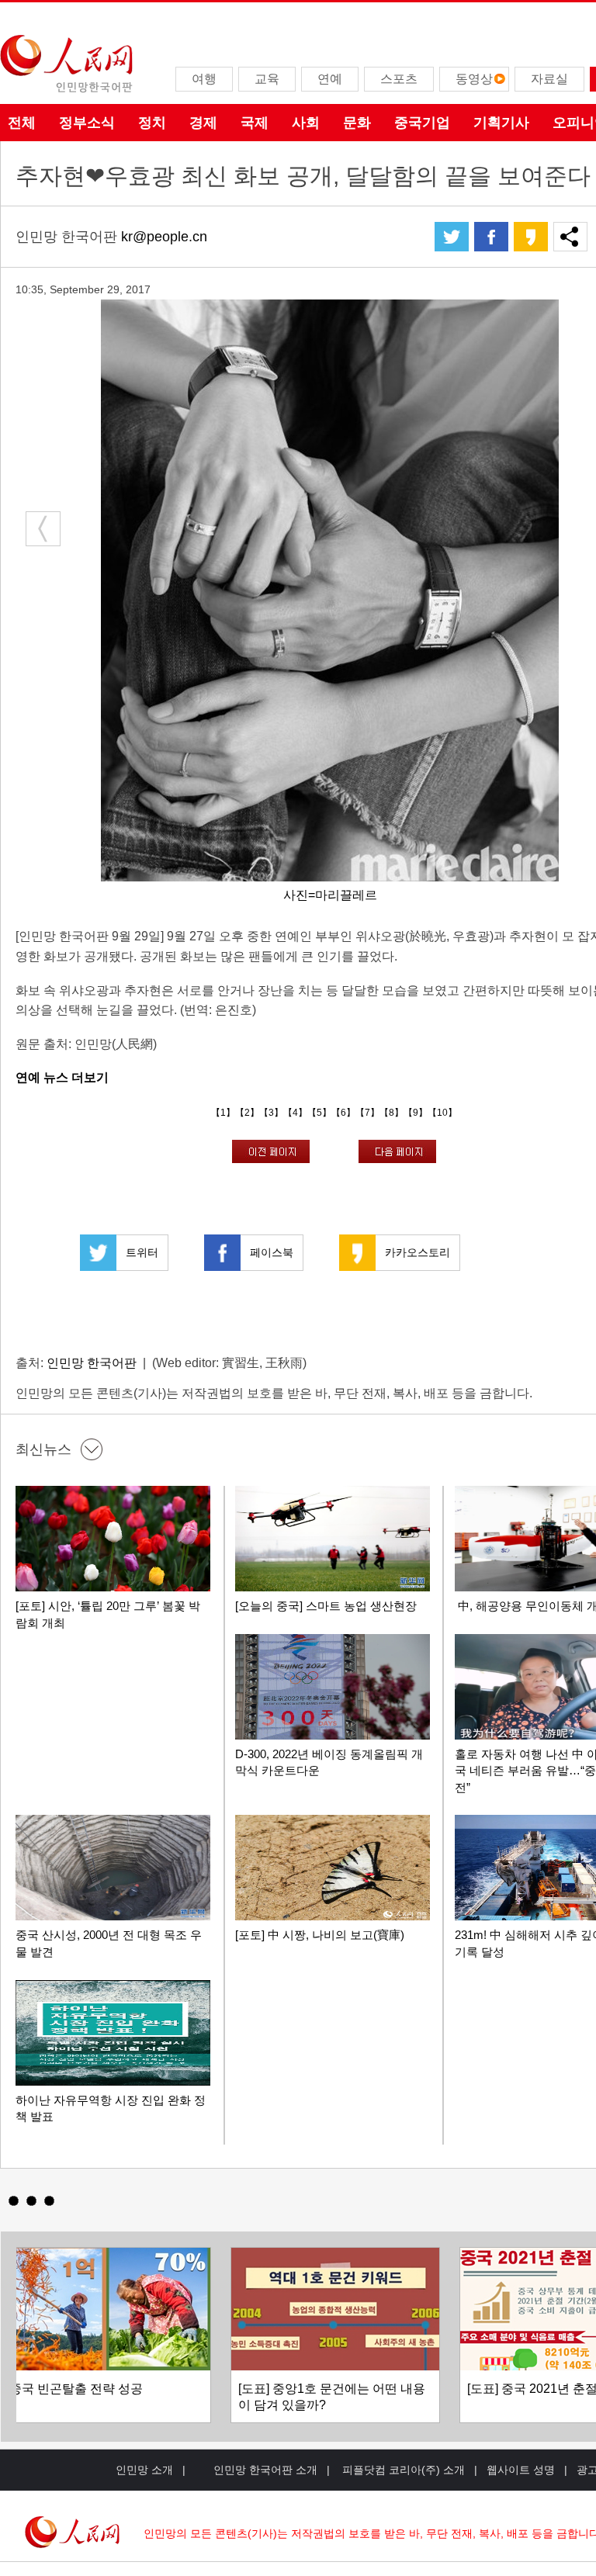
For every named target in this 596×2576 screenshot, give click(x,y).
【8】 (392, 1113)
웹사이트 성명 (521, 2470)
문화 (357, 123)
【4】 (295, 1113)
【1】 (223, 1113)
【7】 (367, 1113)
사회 (306, 123)
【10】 (442, 1113)
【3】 (271, 1113)
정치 (152, 123)
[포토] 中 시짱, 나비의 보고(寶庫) (320, 1935)
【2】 (247, 1113)
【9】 (416, 1113)
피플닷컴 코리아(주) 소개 (402, 2470)
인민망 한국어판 (92, 1363)
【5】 (319, 1113)
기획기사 (501, 123)
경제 (203, 123)
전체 (22, 123)
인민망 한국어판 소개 (265, 2470)
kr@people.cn (164, 237)
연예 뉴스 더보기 (62, 1077)
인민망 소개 (144, 2470)
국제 (255, 123)
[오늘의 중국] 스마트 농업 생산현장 (326, 1606)
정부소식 (87, 123)
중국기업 (422, 123)
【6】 (343, 1113)
